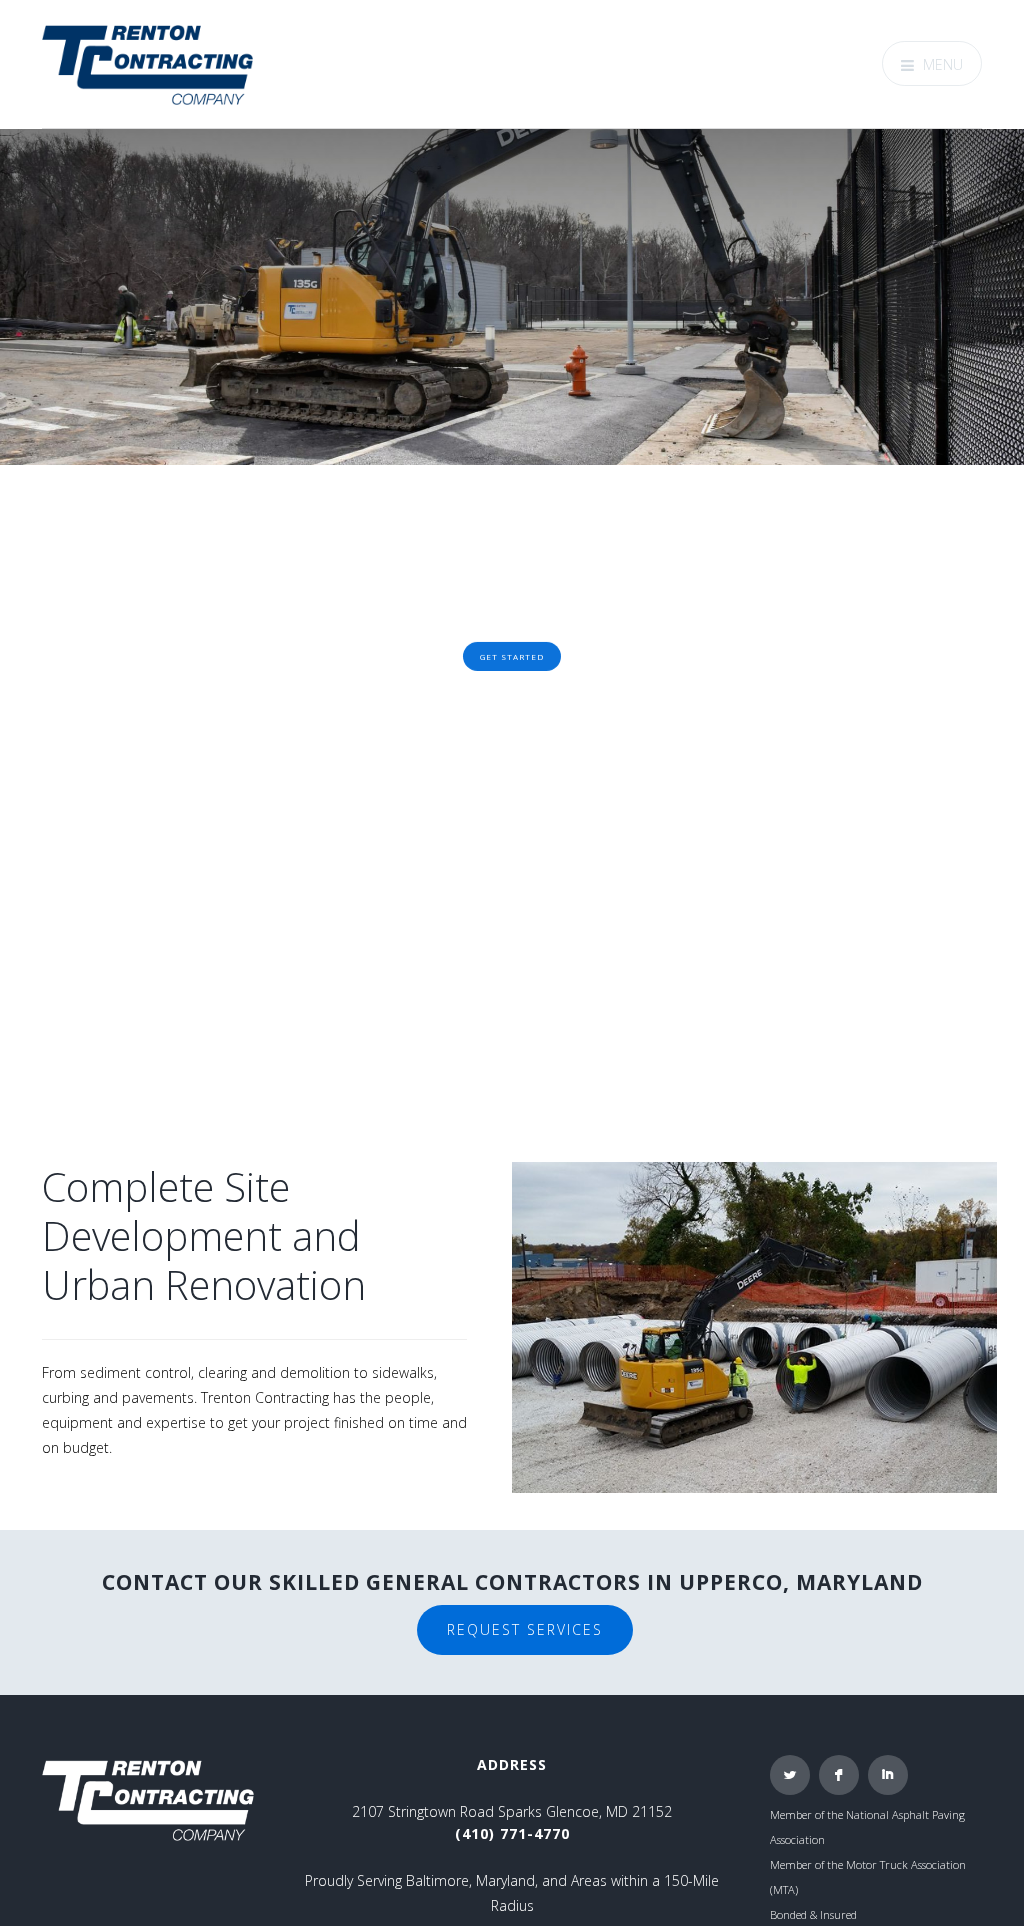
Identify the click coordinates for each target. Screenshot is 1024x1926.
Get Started (512, 655)
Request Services (525, 1629)
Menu (943, 64)
